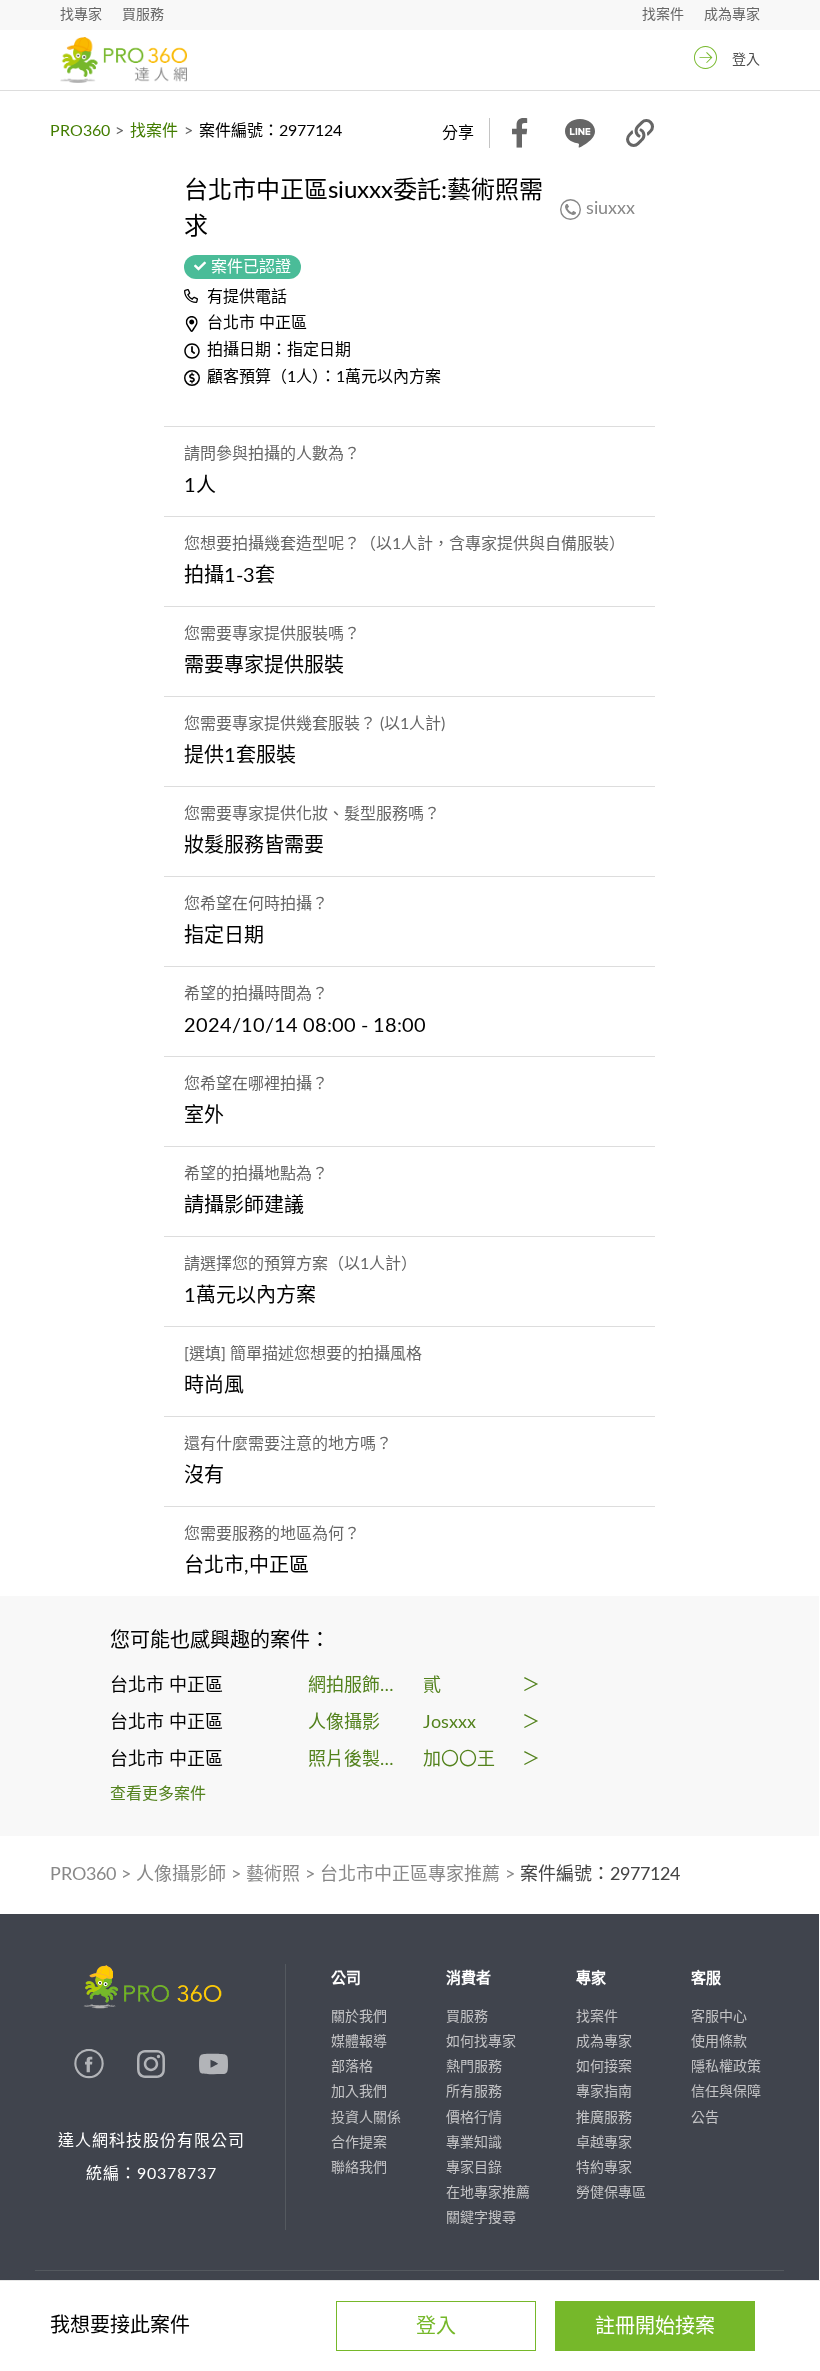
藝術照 (273, 1875)
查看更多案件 (158, 1794)
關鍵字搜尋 (481, 2218)
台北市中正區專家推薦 (410, 1875)
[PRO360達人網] (91, 2074)
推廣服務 (604, 2118)
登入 (746, 60)
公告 (705, 2118)
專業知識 (474, 2143)
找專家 (81, 15)
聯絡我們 (359, 2168)
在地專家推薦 (488, 2193)
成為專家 (732, 15)
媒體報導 (359, 2042)
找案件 (663, 15)
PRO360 (80, 131)
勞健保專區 (611, 2193)
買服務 (143, 15)
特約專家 (604, 2168)
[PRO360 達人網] (123, 60)
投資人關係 (366, 2118)
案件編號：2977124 (600, 1875)
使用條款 (719, 2042)
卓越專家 (604, 2143)
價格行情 (474, 2118)
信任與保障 (726, 2092)
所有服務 (474, 2092)
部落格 (352, 2067)
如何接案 (604, 2067)
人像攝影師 (181, 1875)
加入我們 (359, 2092)
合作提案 (359, 2143)
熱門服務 (474, 2067)
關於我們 (359, 2017)
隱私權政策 (726, 2067)
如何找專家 (481, 2042)
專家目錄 (474, 2168)
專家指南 (604, 2092)
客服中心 (719, 2017)
